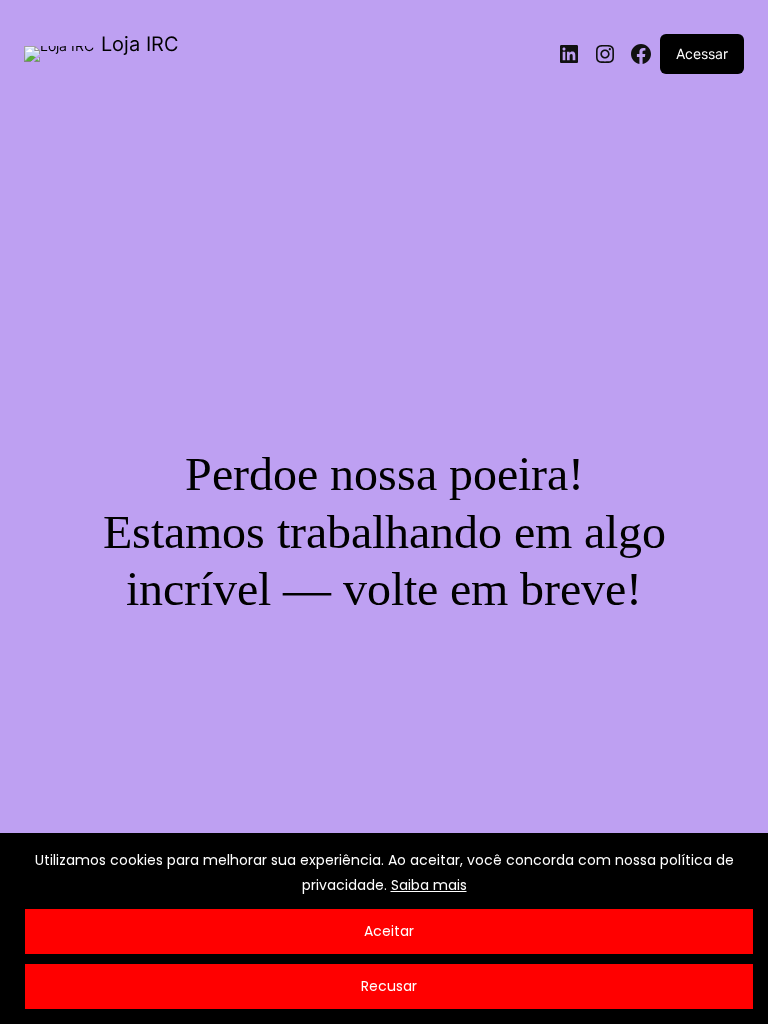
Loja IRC (140, 44)
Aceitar (389, 931)
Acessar (702, 53)
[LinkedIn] (569, 54)
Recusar (389, 986)
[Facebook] (641, 54)
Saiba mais (429, 885)
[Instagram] (605, 54)
